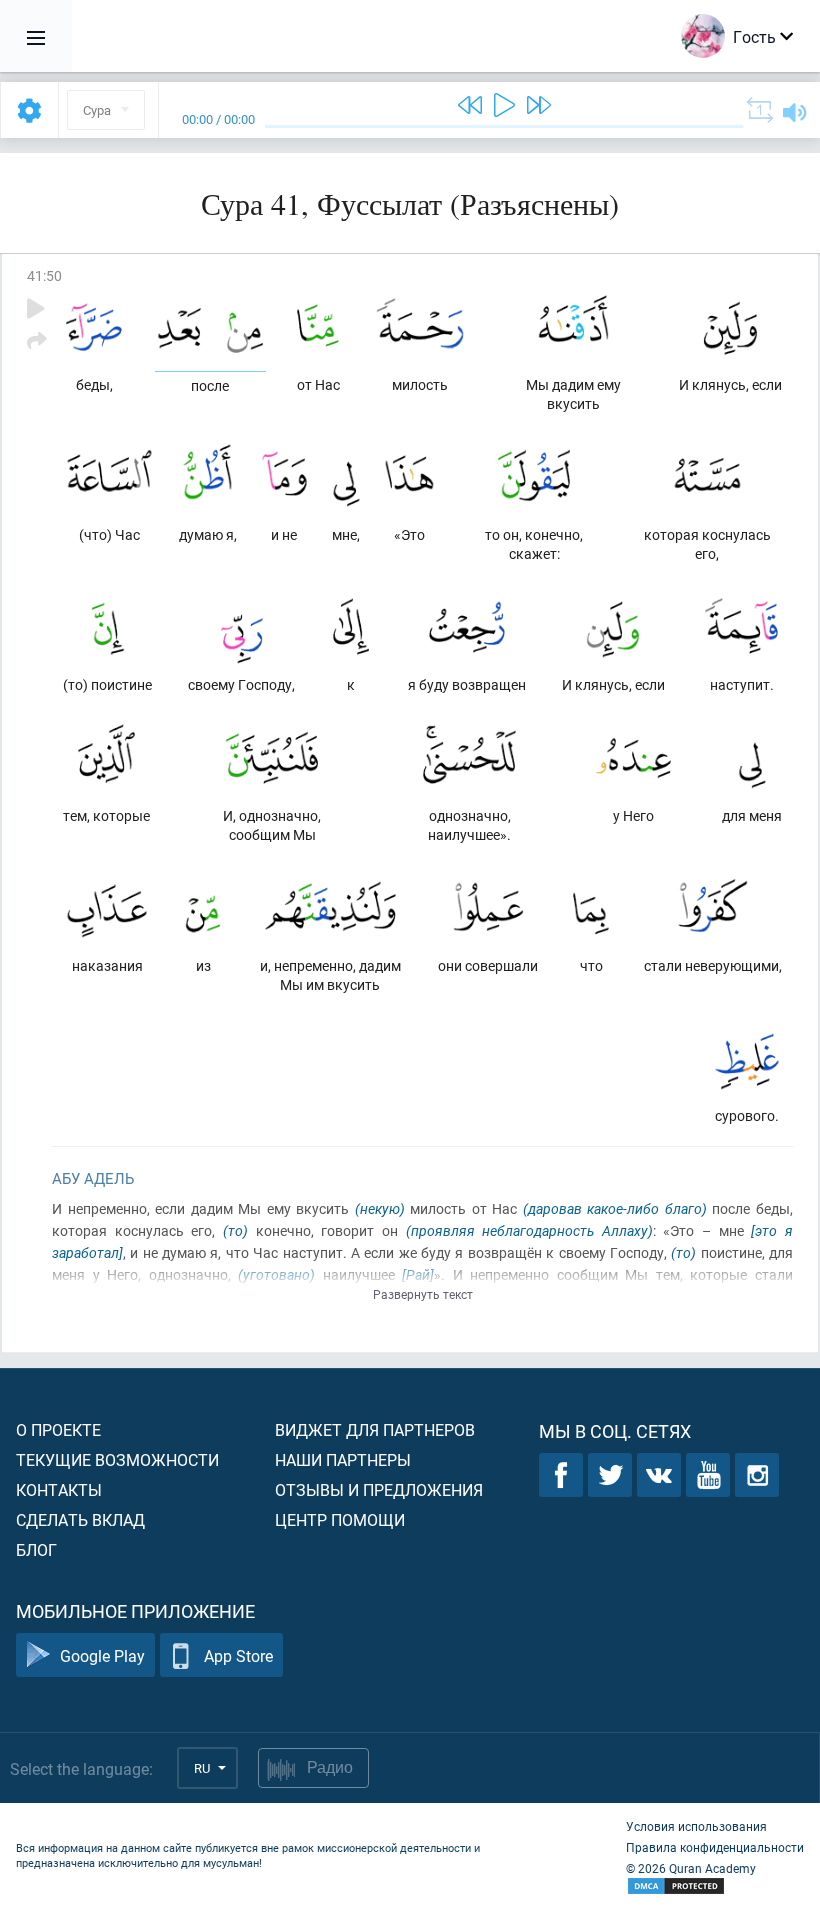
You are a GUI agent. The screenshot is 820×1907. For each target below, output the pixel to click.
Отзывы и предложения (379, 1489)
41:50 (44, 275)
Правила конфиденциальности (715, 1847)
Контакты (59, 1489)
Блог (36, 1549)
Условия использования (696, 1826)
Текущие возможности (117, 1459)
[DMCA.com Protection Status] (715, 1886)
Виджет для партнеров (375, 1429)
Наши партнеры (343, 1459)
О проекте (58, 1429)
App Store (238, 1655)
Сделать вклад (80, 1519)
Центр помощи (340, 1519)
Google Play (102, 1655)
